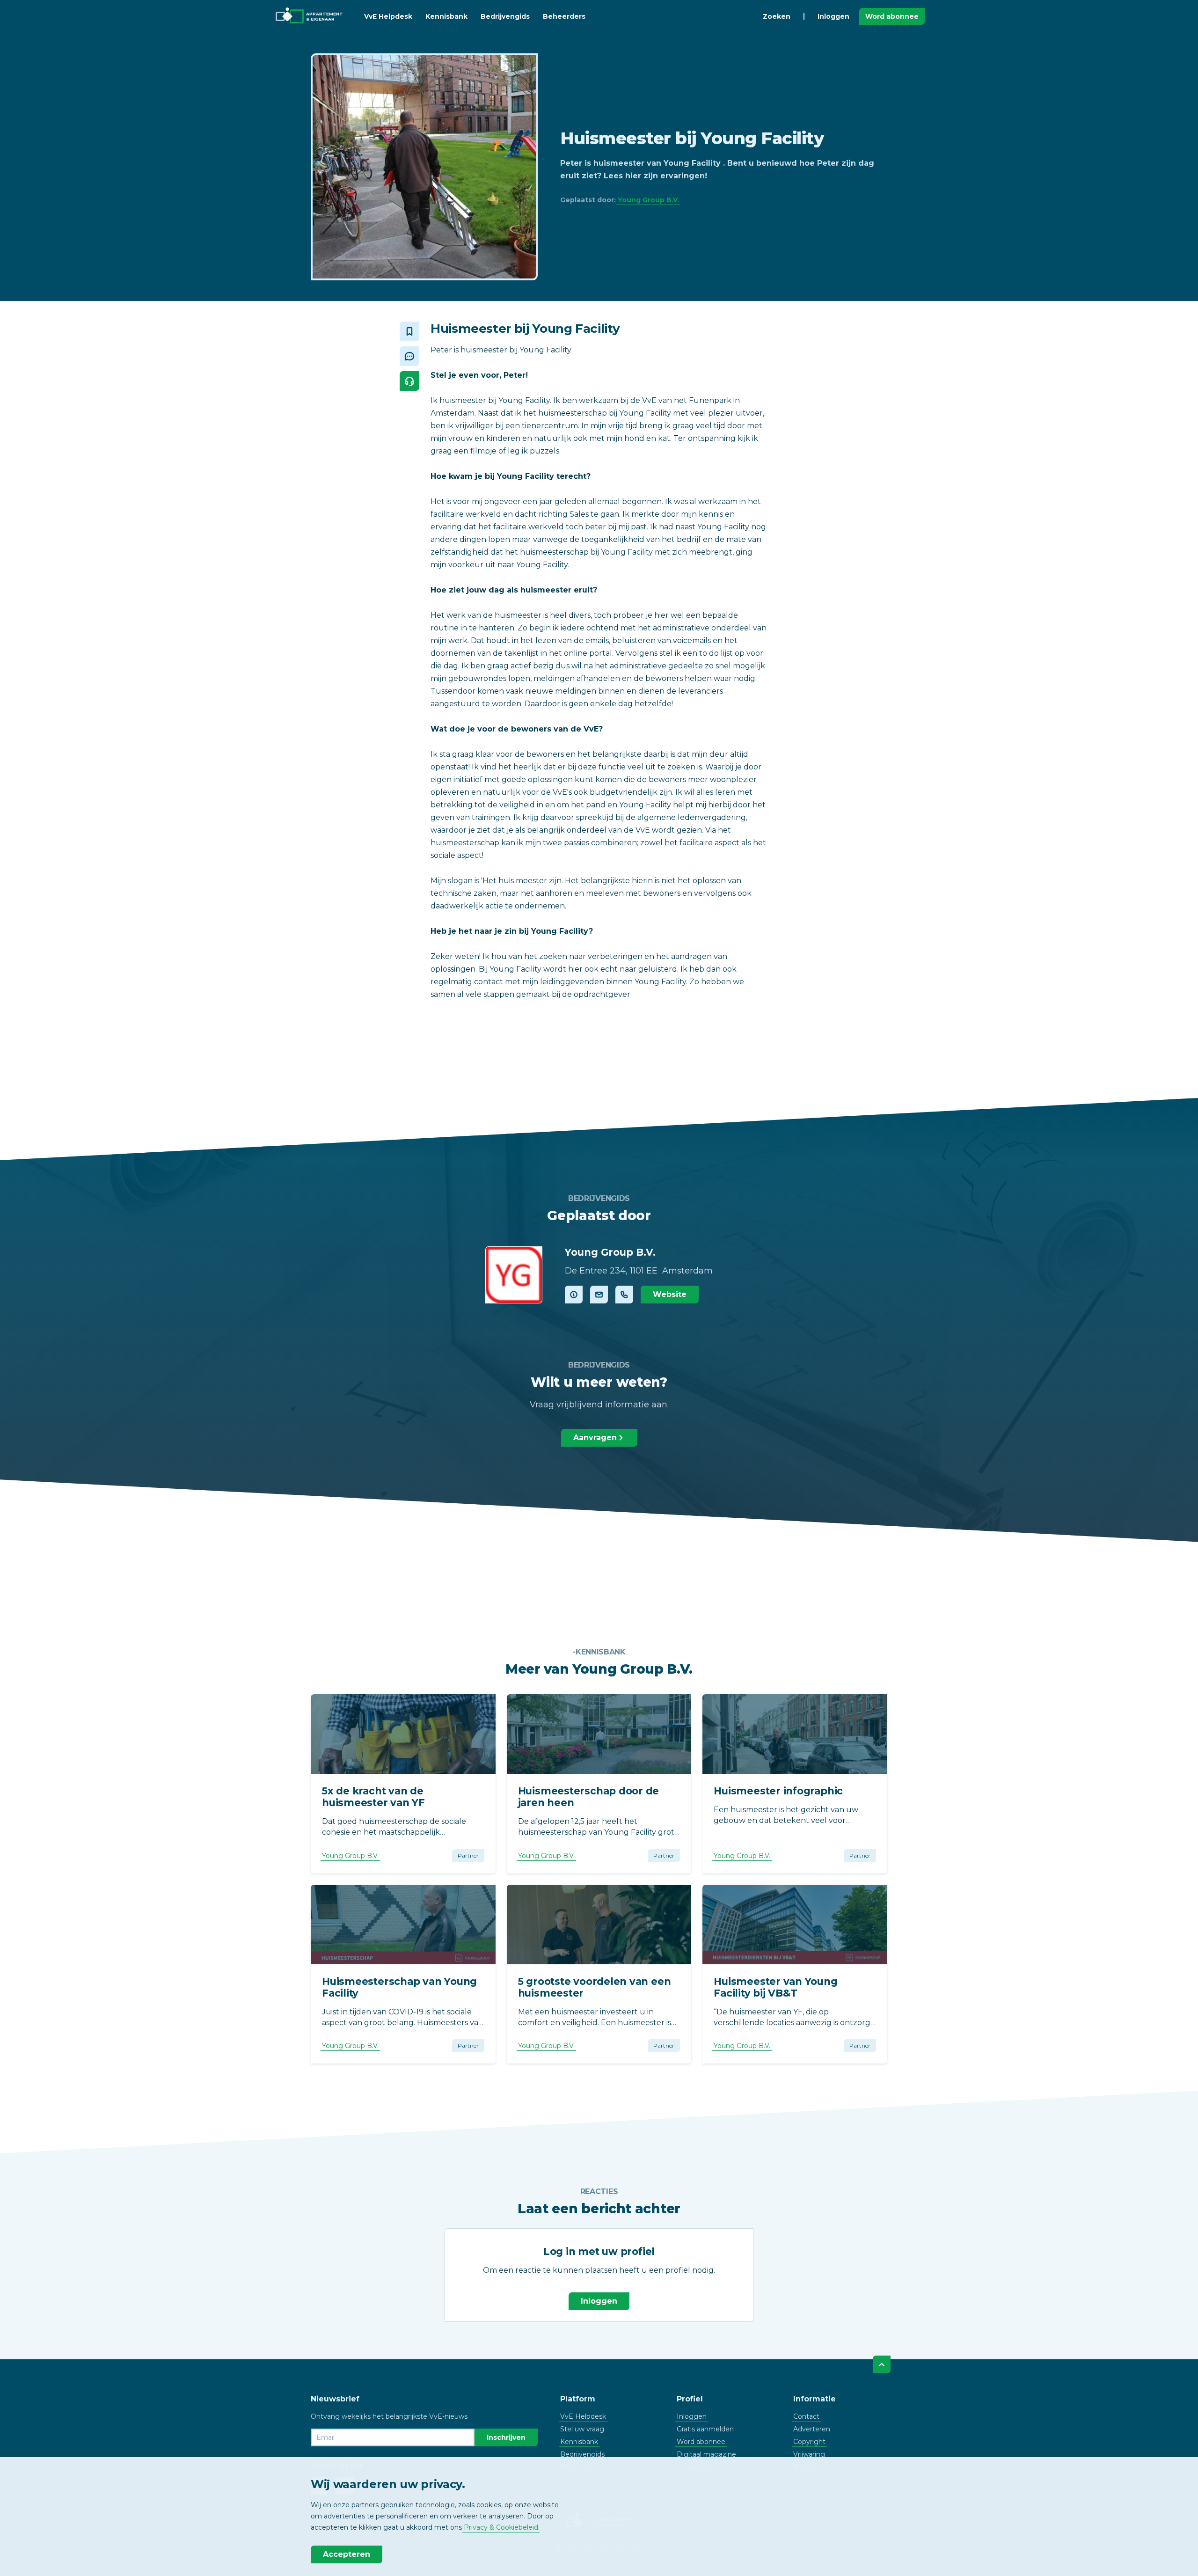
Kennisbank (446, 16)
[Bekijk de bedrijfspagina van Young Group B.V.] (514, 1275)
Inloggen (833, 16)
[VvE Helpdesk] (409, 381)
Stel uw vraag (582, 2429)
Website (670, 1294)
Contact (806, 2416)
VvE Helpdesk (388, 16)
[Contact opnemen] (599, 1295)
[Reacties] (409, 356)
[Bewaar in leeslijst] (409, 331)
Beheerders (564, 16)
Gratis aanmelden (705, 2429)
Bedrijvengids (505, 16)
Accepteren (347, 2554)
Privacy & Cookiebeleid (501, 2527)
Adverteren (812, 2429)
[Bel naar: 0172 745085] (624, 1295)
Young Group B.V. (648, 200)
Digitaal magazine (706, 2454)
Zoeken (777, 16)
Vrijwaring (809, 2454)
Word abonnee (892, 16)
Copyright (809, 2442)
